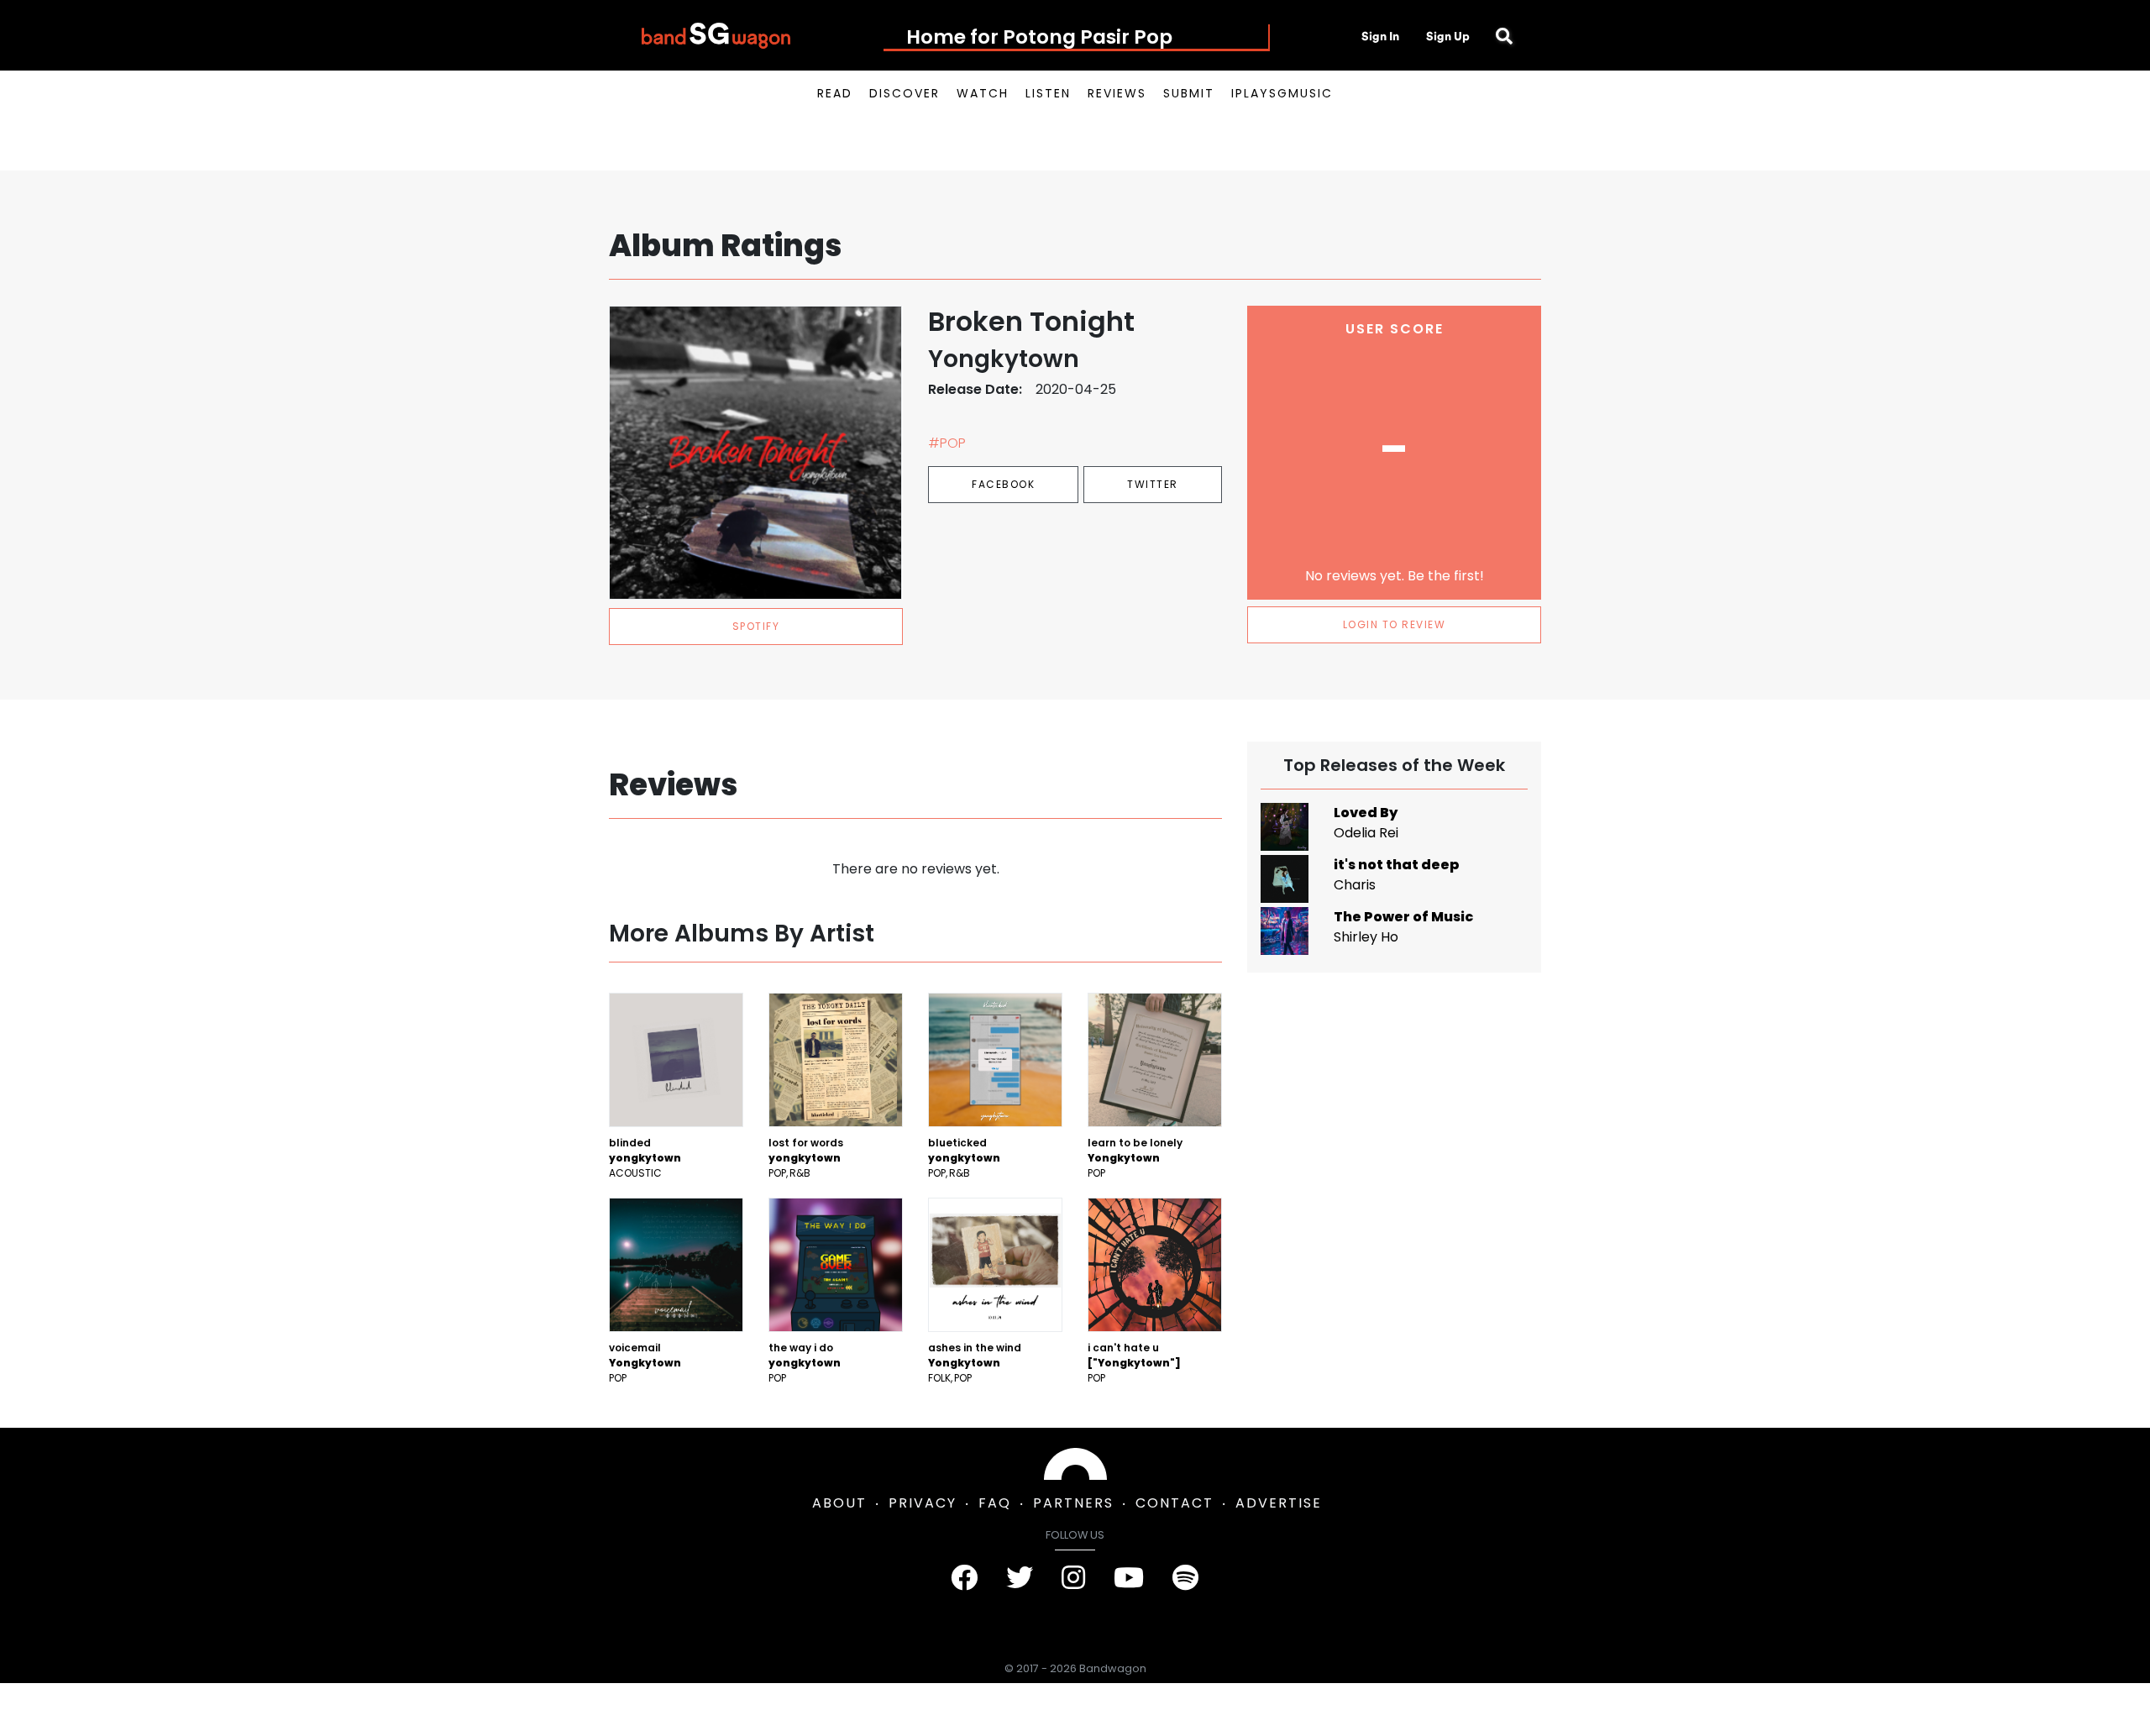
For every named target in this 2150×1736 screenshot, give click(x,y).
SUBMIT (1189, 93)
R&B (800, 1173)
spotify (756, 626)
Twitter (1153, 484)
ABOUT (839, 1503)
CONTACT (1175, 1503)
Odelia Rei (1366, 833)
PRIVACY (923, 1503)
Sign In (1380, 36)
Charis (1355, 885)
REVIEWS (1117, 93)
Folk (939, 1378)
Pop (777, 1173)
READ (835, 93)
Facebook (1003, 484)
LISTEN (1048, 93)
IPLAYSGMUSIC (1282, 93)
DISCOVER (905, 93)
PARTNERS (1073, 1503)
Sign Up (1448, 36)
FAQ (995, 1503)
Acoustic (635, 1173)
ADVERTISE (1279, 1503)
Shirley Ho (1366, 937)
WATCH (983, 93)
